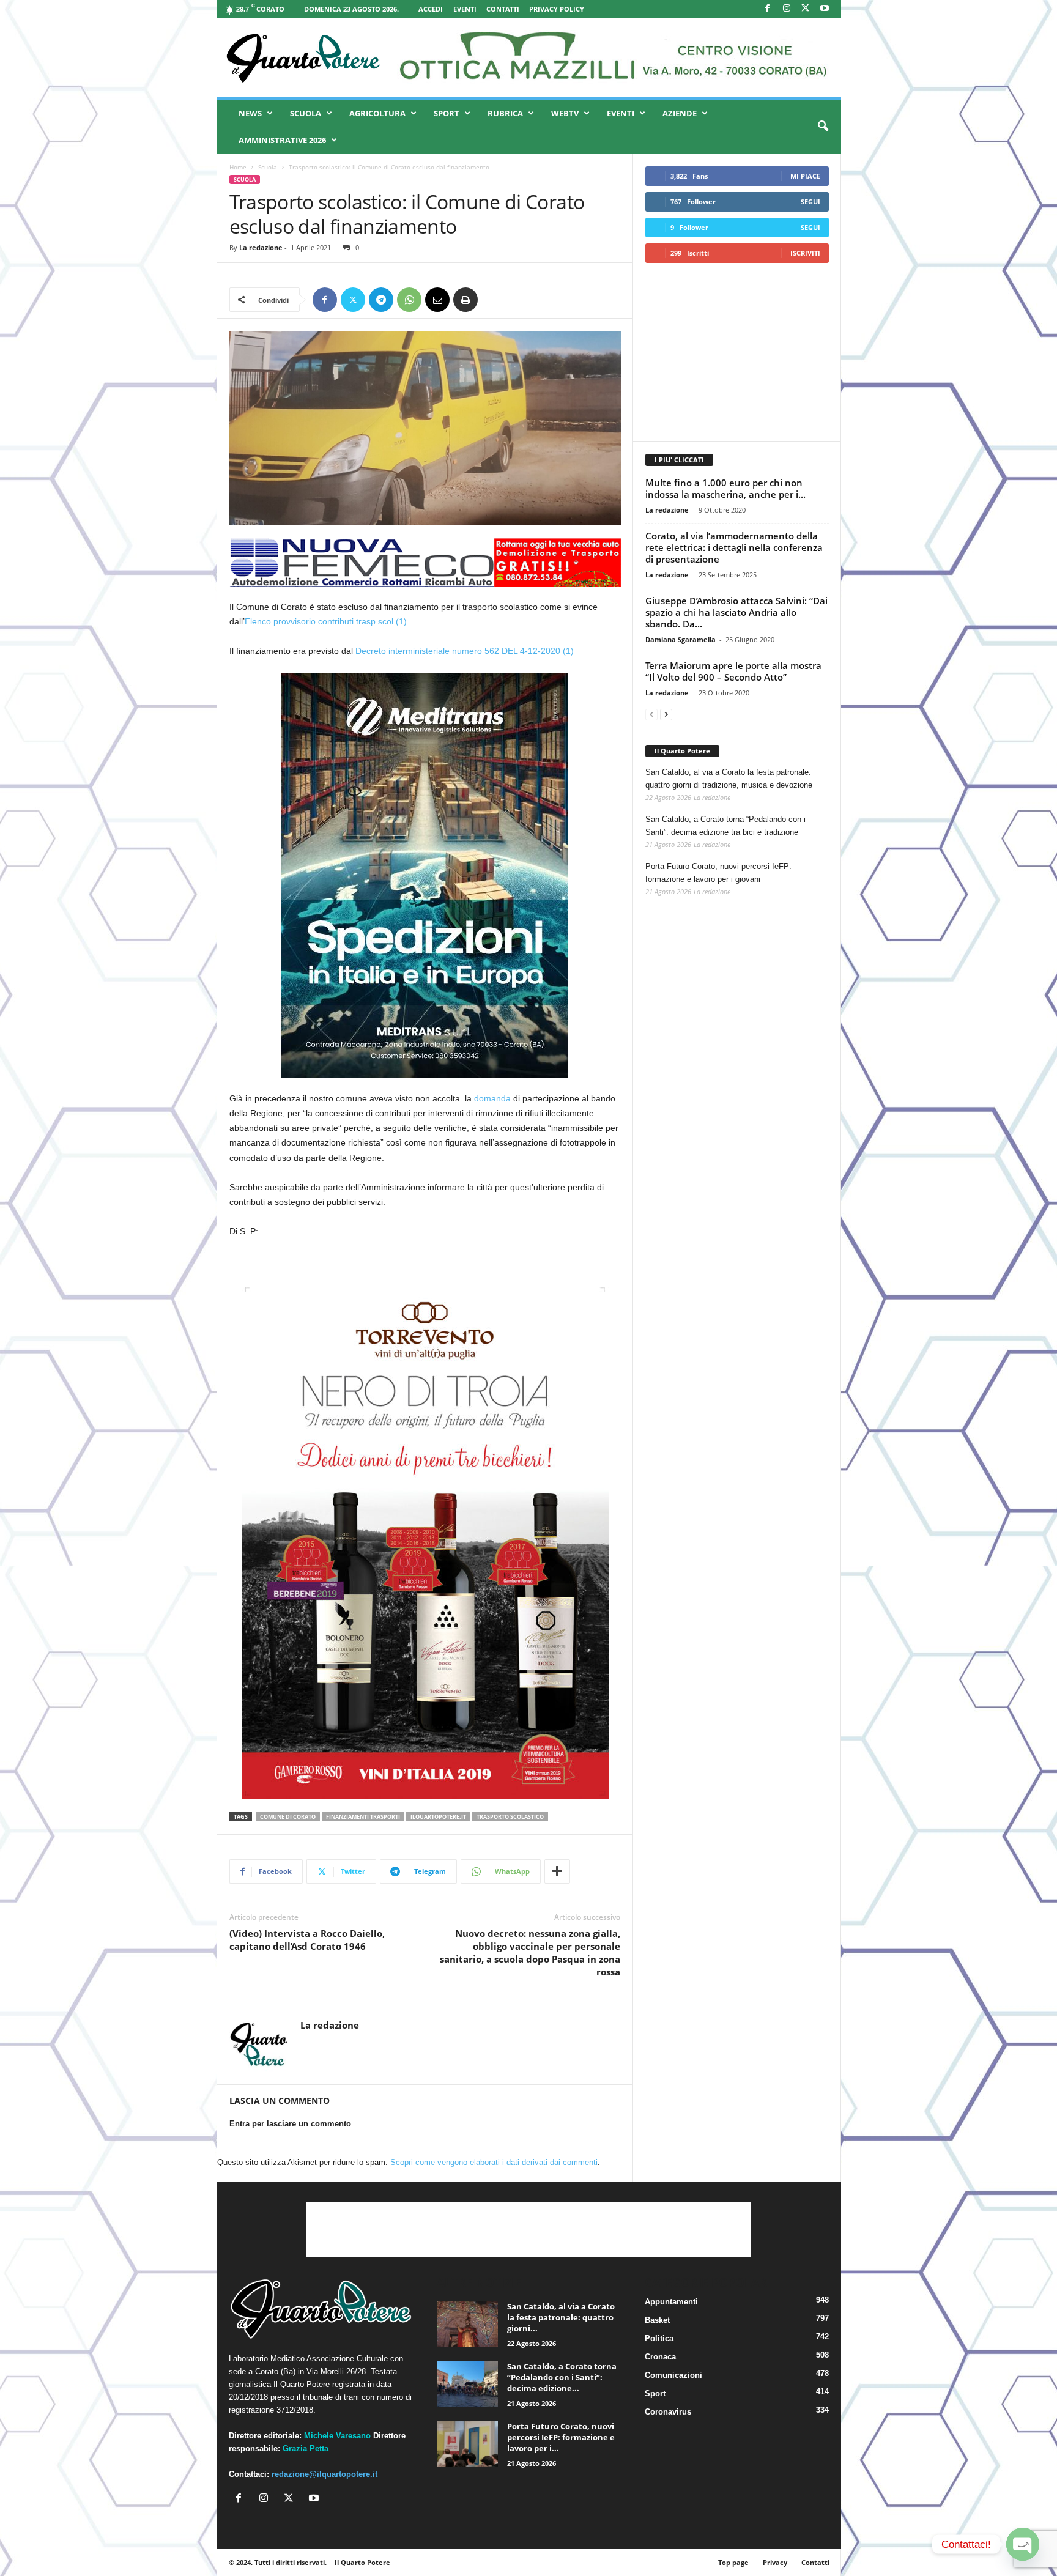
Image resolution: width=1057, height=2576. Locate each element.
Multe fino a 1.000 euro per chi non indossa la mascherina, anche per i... (725, 488)
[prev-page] (651, 714)
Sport (447, 113)
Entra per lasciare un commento (290, 2124)
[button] (823, 127)
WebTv (565, 113)
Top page (733, 2562)
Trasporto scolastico (510, 1817)
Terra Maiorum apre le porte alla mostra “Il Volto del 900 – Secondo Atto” (733, 671)
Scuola (306, 113)
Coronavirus (668, 2412)
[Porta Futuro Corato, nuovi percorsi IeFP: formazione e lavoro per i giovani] (467, 2444)
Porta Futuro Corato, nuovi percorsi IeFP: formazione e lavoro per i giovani (718, 873)
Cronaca (660, 2357)
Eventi (465, 9)
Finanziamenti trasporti (363, 1817)
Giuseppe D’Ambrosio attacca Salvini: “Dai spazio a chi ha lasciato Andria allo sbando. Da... (736, 612)
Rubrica (505, 113)
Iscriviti (805, 253)
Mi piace (805, 176)
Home (238, 167)
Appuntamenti (671, 2302)
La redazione (261, 247)
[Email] (437, 300)
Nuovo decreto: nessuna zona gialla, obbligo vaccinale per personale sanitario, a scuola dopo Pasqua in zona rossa (530, 1952)
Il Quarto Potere (682, 751)
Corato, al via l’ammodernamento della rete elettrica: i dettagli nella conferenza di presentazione (734, 547)
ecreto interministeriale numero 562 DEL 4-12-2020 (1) (468, 651)
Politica (659, 2338)
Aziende (680, 113)
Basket (657, 2320)
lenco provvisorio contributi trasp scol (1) (328, 621)
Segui (810, 202)
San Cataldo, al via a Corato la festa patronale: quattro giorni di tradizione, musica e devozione (729, 779)
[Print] (465, 300)
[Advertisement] (736, 352)
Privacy (775, 2562)
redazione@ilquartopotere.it (325, 2474)
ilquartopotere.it (438, 1817)
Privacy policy (557, 9)
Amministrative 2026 (282, 140)
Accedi (431, 9)
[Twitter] (353, 300)
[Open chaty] (1023, 2544)
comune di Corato (288, 1817)
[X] (806, 9)
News (250, 113)
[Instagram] (787, 9)
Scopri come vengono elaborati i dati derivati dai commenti (494, 2162)
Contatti (503, 9)
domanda (492, 1098)
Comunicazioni (673, 2375)
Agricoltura (377, 113)
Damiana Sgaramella (681, 639)
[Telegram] (381, 300)
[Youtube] (825, 9)
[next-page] (666, 714)
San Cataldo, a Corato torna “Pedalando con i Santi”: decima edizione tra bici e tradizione (725, 826)
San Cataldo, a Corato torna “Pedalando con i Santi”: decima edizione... (562, 2377)
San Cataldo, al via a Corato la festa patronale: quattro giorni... (561, 2317)
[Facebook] (768, 9)
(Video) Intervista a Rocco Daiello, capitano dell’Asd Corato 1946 (307, 1940)
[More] (557, 1871)
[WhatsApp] (409, 300)
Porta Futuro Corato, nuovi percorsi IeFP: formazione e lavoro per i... (561, 2437)
